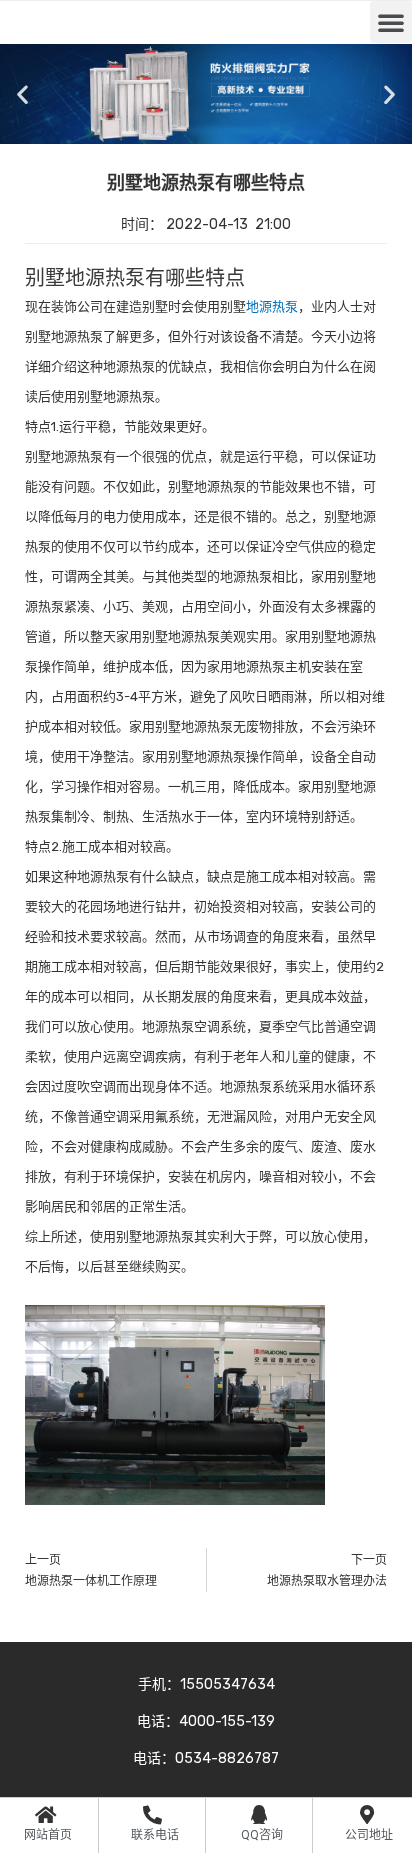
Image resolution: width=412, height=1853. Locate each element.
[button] (391, 22)
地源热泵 (272, 306)
